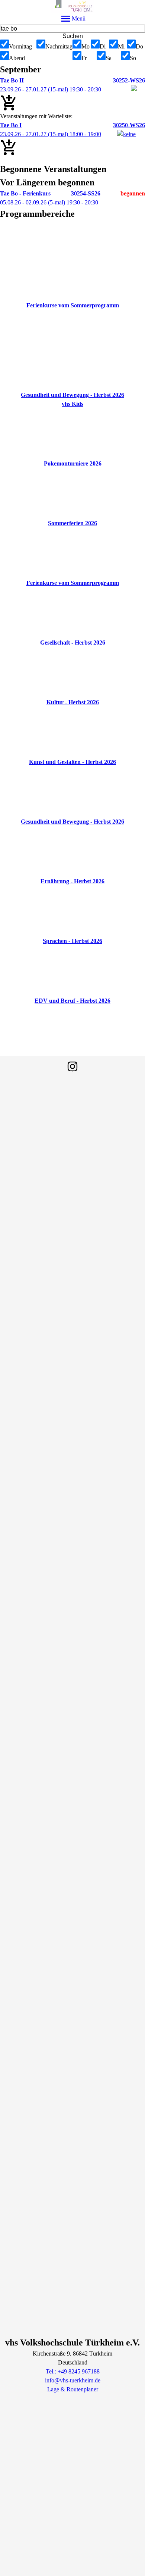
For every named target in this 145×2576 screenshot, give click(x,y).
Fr (84, 58)
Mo (86, 46)
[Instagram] (72, 1066)
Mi (121, 46)
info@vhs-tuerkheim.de (73, 2380)
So (133, 58)
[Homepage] (72, 6)
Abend (17, 58)
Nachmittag (59, 46)
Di (103, 46)
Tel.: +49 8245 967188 (73, 2371)
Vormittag (20, 46)
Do (139, 46)
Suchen (73, 36)
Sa (109, 58)
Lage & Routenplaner (73, 2389)
